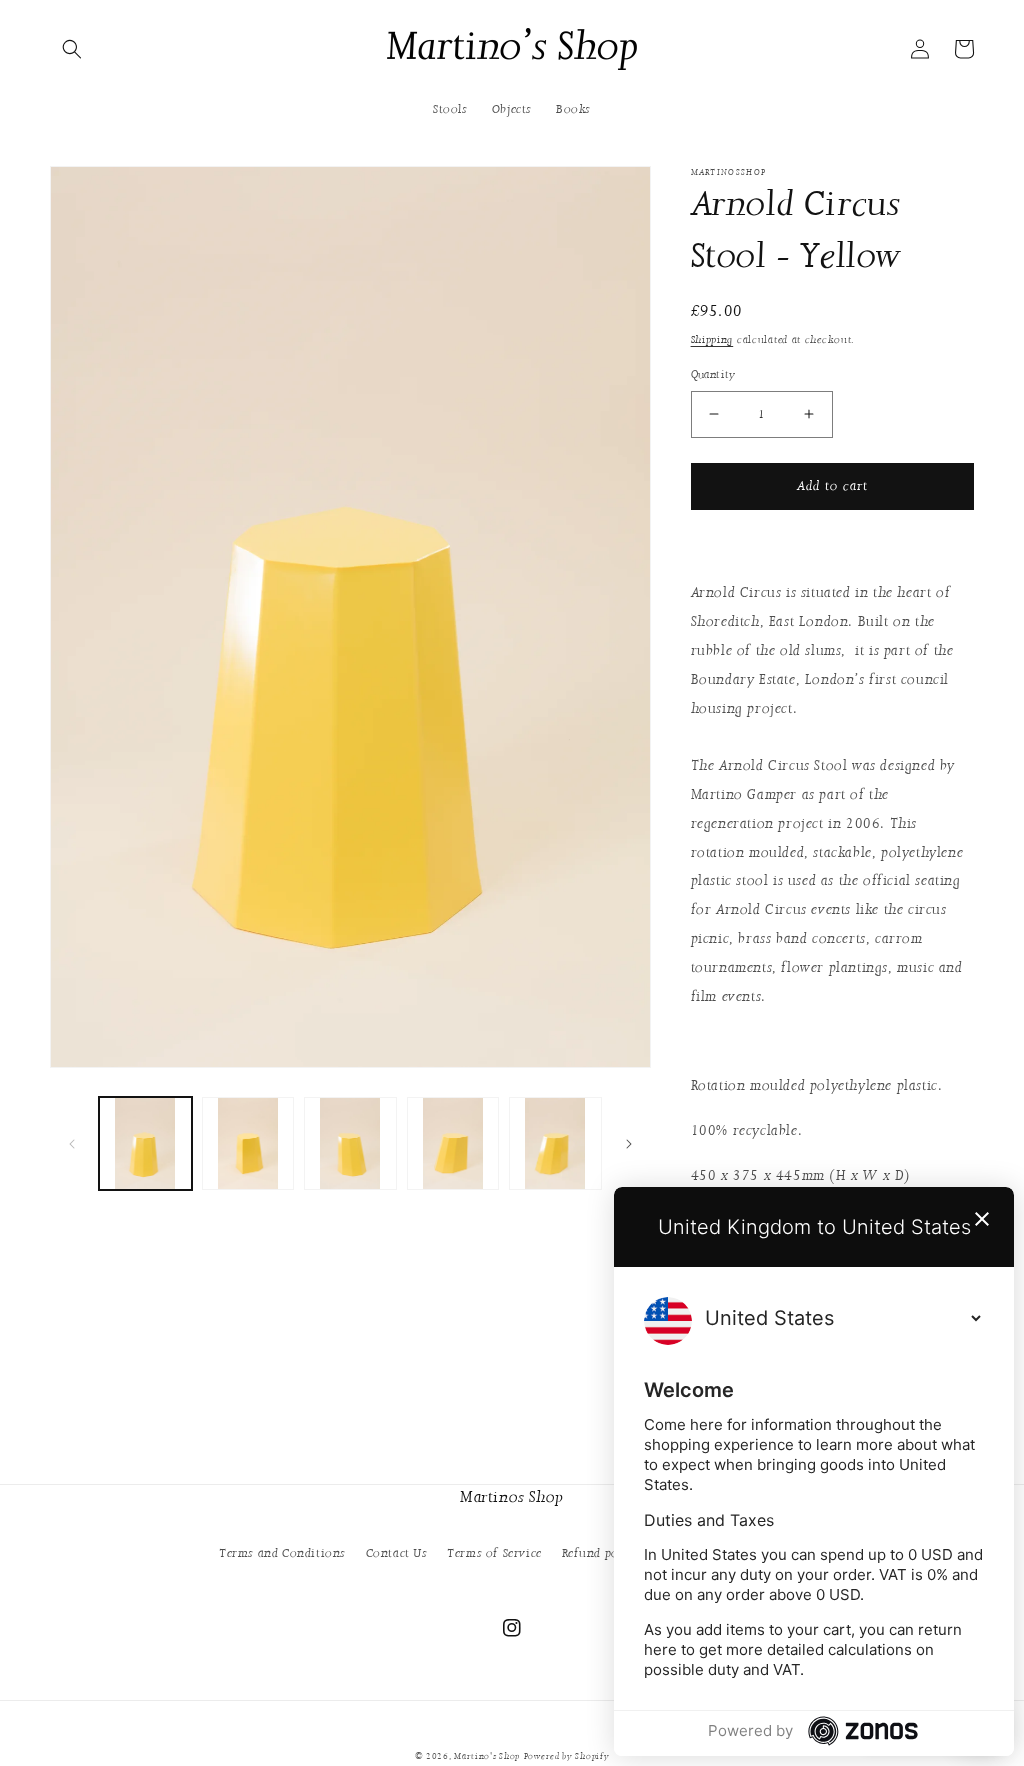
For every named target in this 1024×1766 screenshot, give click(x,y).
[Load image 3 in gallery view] (350, 1143)
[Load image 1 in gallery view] (145, 1143)
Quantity (713, 374)
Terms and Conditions (282, 1553)
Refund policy (601, 1553)
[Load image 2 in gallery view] (248, 1143)
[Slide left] (72, 1144)
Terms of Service (494, 1553)
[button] (72, 49)
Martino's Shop (487, 1756)
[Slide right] (629, 1144)
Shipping (712, 339)
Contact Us (397, 1553)
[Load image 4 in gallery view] (453, 1143)
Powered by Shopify (567, 1756)
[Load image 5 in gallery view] (555, 1143)
